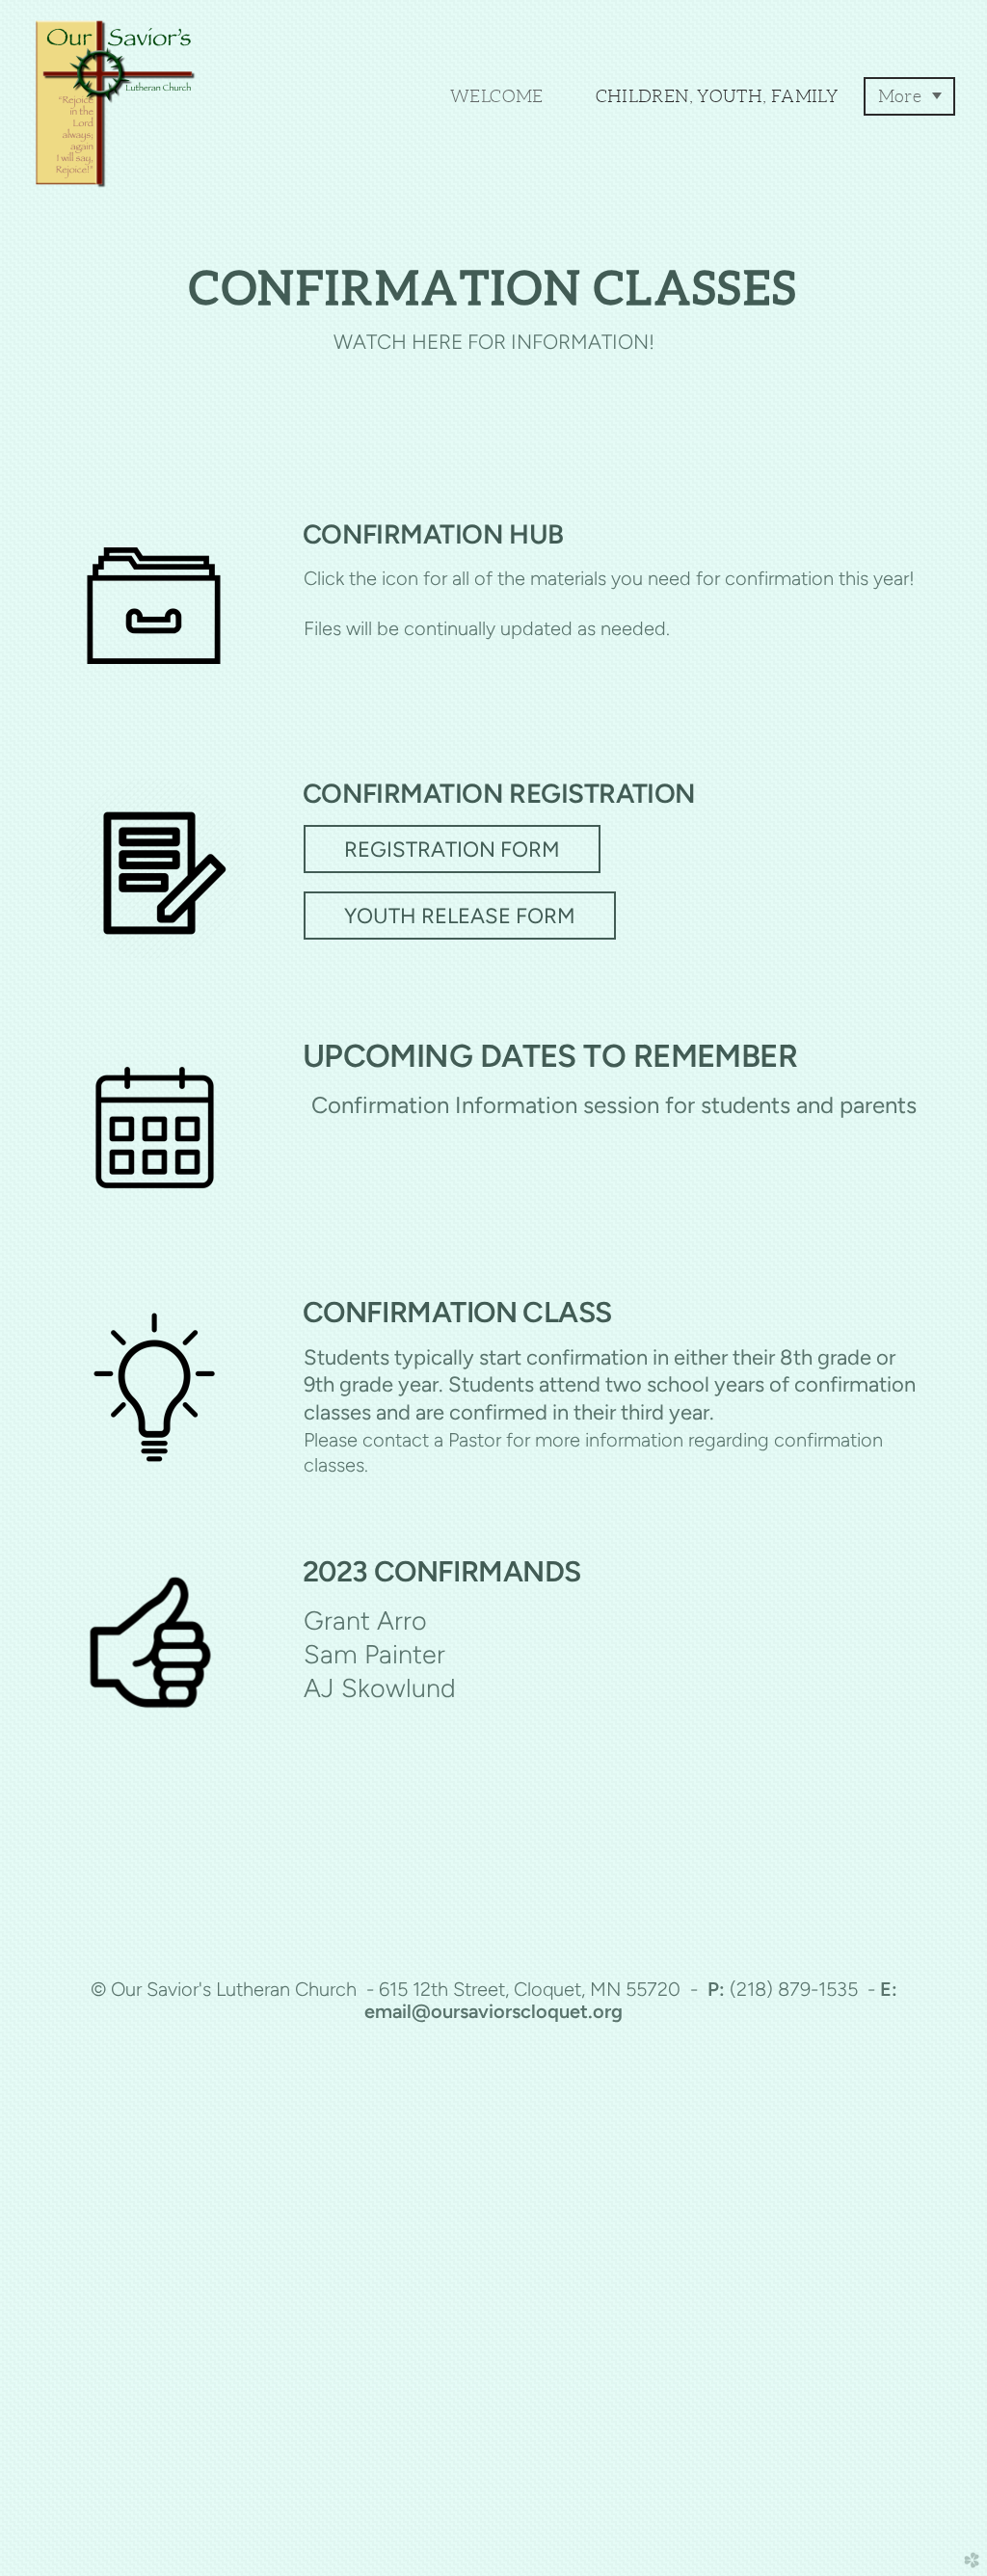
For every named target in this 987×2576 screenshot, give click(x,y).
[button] (452, 849)
